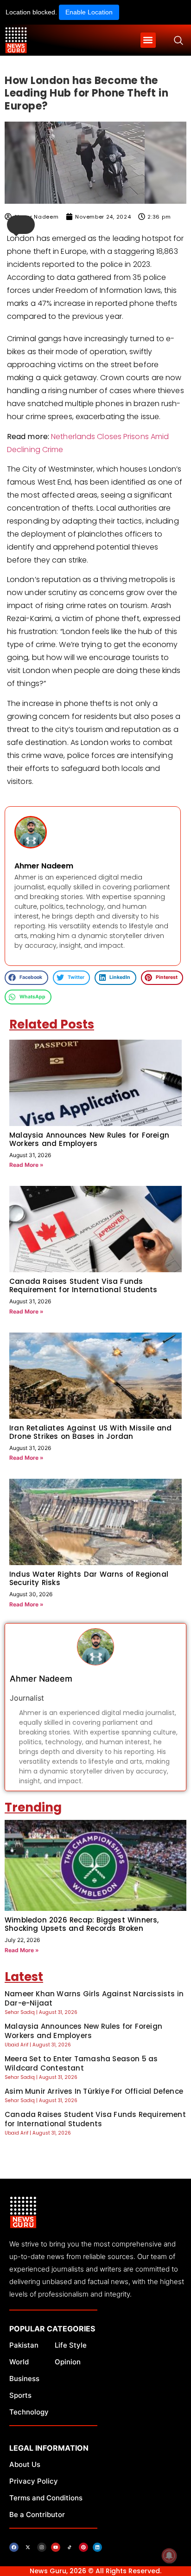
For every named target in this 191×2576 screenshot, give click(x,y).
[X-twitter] (28, 2547)
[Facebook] (14, 2547)
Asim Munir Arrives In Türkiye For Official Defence (94, 2091)
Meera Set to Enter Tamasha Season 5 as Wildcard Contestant (81, 2063)
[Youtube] (56, 2547)
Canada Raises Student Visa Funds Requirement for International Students (83, 1285)
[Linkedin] (97, 2547)
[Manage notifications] (169, 2556)
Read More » (26, 1165)
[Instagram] (42, 2547)
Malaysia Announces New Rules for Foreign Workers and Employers (89, 1139)
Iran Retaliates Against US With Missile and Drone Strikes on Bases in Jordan (91, 1432)
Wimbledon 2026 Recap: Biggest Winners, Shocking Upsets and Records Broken (82, 1924)
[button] (148, 40)
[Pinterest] (83, 2547)
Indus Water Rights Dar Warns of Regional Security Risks (89, 1578)
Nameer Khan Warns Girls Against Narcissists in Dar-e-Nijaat (94, 1998)
